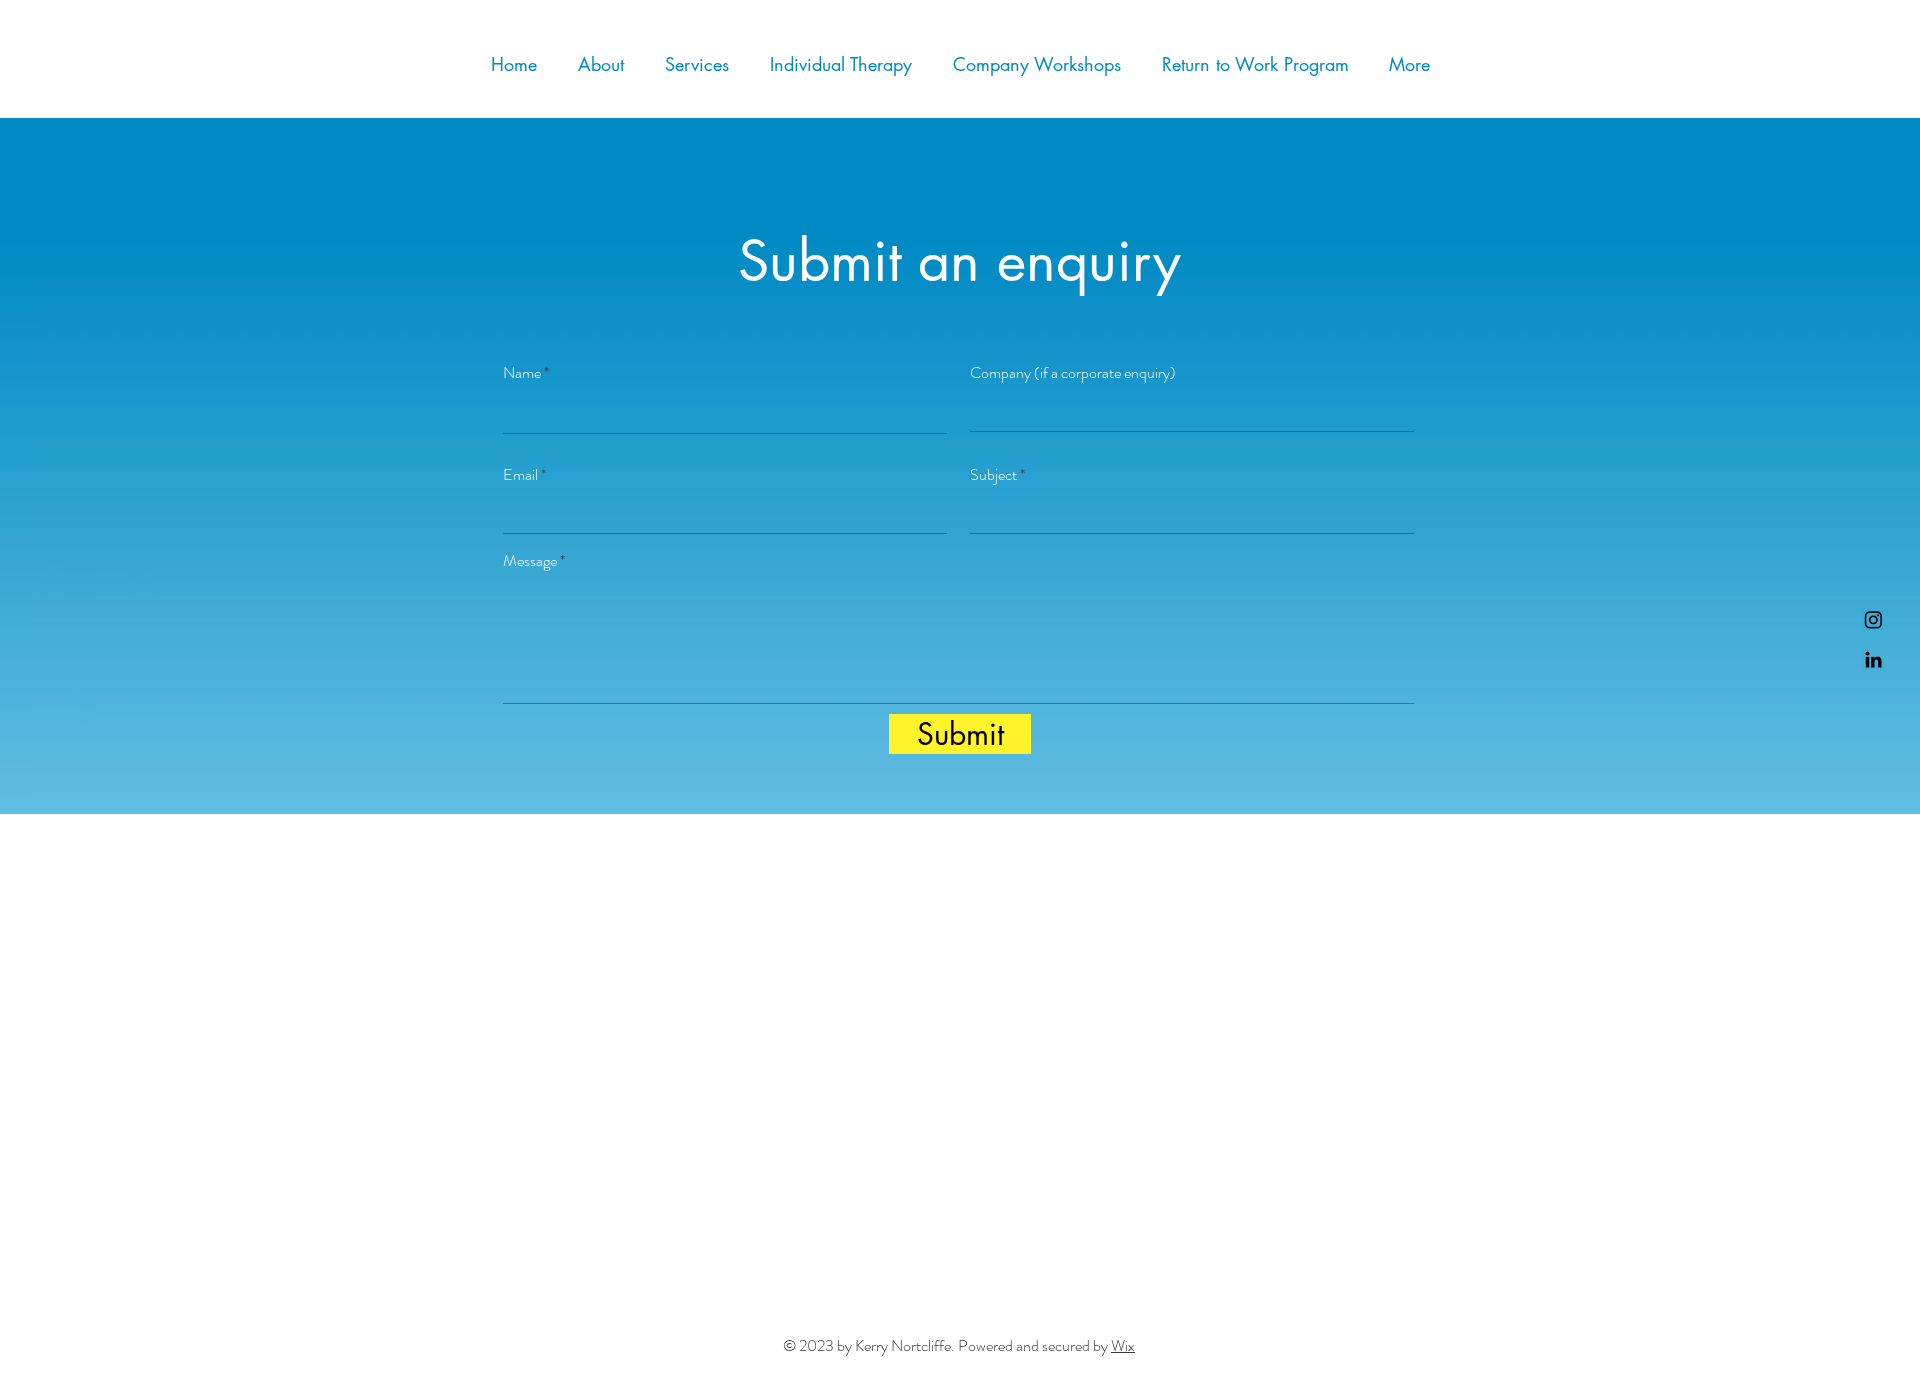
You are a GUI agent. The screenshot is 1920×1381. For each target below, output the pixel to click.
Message (530, 561)
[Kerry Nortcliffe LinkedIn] (1873, 659)
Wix (1123, 1345)
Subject (993, 475)
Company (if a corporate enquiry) (1073, 373)
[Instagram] (1873, 619)
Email (520, 475)
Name (522, 373)
